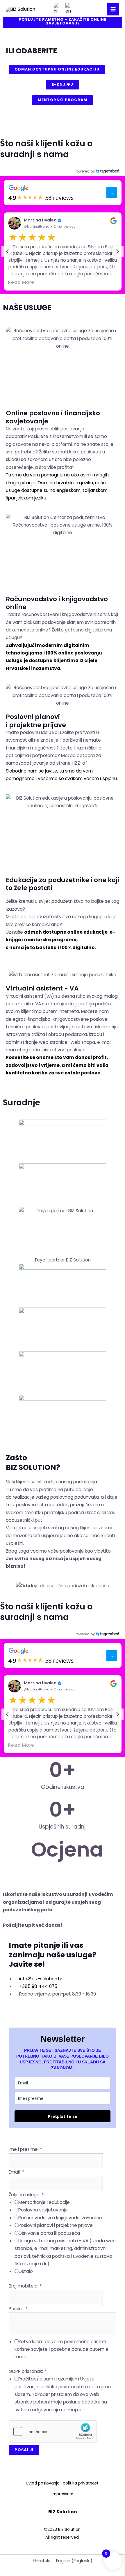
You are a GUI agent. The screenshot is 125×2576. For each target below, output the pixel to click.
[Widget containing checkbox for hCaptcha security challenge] (53, 2431)
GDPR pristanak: (28, 2371)
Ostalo (26, 2271)
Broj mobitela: (25, 2286)
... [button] (112, 192)
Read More (21, 282)
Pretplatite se (63, 2116)
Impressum (63, 2494)
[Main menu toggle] (113, 9)
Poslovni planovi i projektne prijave (36, 721)
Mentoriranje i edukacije (44, 2202)
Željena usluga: (26, 2195)
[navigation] (7, 251)
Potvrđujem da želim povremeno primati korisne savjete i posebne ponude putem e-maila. (63, 2349)
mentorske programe (50, 940)
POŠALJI (24, 2450)
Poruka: (18, 2309)
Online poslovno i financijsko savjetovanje (53, 417)
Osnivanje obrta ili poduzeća (49, 2233)
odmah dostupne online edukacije (66, 932)
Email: (16, 2172)
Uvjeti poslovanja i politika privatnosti (63, 2483)
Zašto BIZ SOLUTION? (33, 1463)
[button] (63, 252)
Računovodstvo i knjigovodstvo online (57, 603)
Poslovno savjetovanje (43, 2210)
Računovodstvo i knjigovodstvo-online (60, 2218)
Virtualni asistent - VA (42, 988)
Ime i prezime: (25, 2149)
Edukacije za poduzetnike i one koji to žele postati (63, 884)
